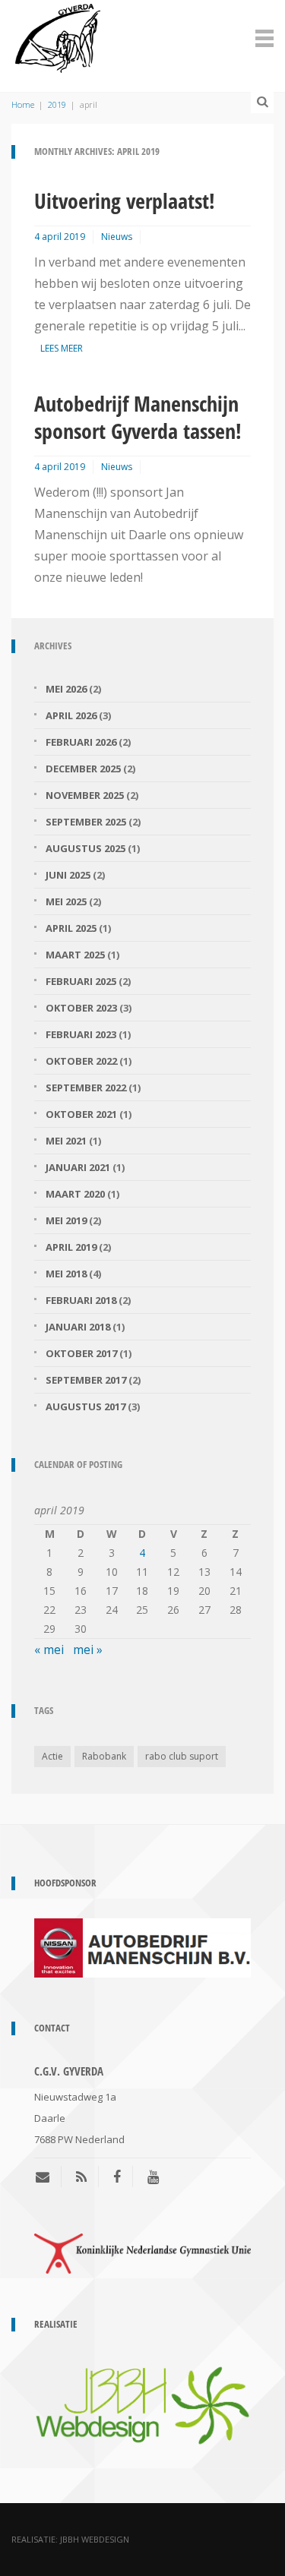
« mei (49, 1649)
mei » (88, 1649)
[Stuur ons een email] (48, 2177)
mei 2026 (66, 689)
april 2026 (71, 715)
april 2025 (71, 928)
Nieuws (117, 237)
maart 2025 (75, 955)
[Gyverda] (58, 36)
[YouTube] (153, 2177)
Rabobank (104, 1756)
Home (23, 104)
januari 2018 (78, 1327)
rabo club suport (182, 1756)
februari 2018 (81, 1300)
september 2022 (86, 1088)
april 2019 (71, 1247)
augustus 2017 (85, 1406)
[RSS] (81, 2177)
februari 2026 (81, 742)
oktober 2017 (81, 1353)
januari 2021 (78, 1167)
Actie (52, 1756)
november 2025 (85, 795)
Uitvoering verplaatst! (125, 200)
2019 (57, 104)
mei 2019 (66, 1220)
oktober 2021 (81, 1114)
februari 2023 (81, 1034)
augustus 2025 (85, 848)
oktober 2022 (81, 1061)
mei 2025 (66, 901)
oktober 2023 (81, 1008)
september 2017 (86, 1380)
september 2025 (86, 822)
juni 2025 (68, 875)
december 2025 (83, 769)
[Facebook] (117, 2177)
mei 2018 (66, 1274)
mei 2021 (66, 1141)
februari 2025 (81, 981)
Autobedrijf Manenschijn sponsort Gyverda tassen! (138, 417)
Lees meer (62, 348)
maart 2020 (75, 1194)
